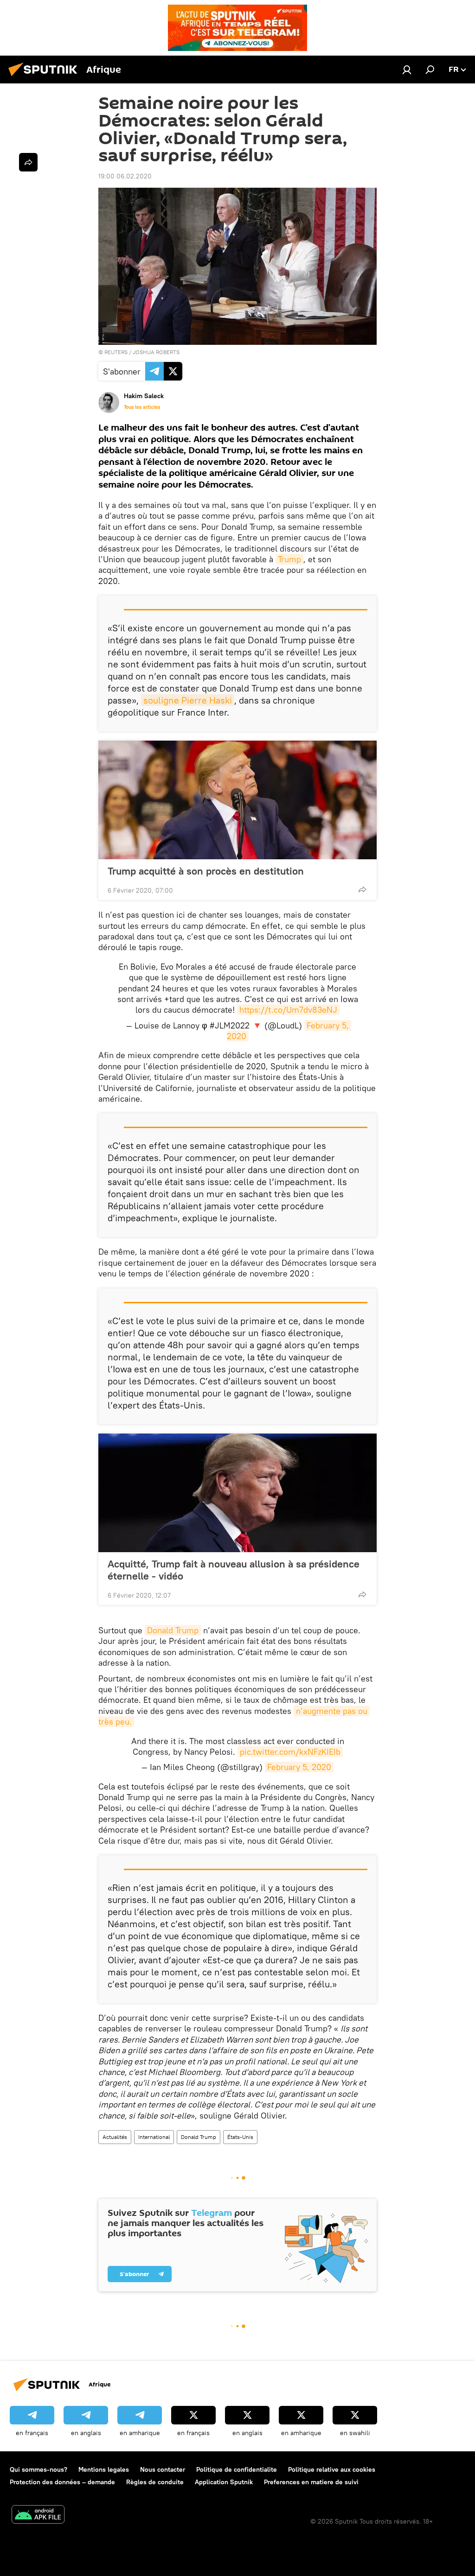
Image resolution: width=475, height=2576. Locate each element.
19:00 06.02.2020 (125, 176)
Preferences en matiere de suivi (311, 2482)
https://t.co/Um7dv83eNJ (288, 1010)
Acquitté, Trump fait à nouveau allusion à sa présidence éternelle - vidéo (234, 1570)
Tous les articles (142, 407)
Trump (289, 559)
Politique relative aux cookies (332, 2469)
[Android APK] (38, 2516)
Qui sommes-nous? (39, 2469)
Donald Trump (173, 1630)
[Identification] (407, 70)
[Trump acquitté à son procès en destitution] (237, 800)
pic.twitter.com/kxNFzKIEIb (290, 1752)
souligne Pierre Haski (188, 700)
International (154, 2137)
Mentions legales (104, 2469)
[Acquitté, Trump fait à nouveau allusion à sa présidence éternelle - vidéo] (237, 1493)
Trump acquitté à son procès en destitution (206, 871)
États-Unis (240, 2137)
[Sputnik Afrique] (45, 77)
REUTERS (116, 352)
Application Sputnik (224, 2482)
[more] (362, 889)
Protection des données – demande (62, 2482)
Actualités (115, 2137)
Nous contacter (163, 2469)
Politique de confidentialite (237, 2469)
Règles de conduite (155, 2482)
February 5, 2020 (299, 1767)
